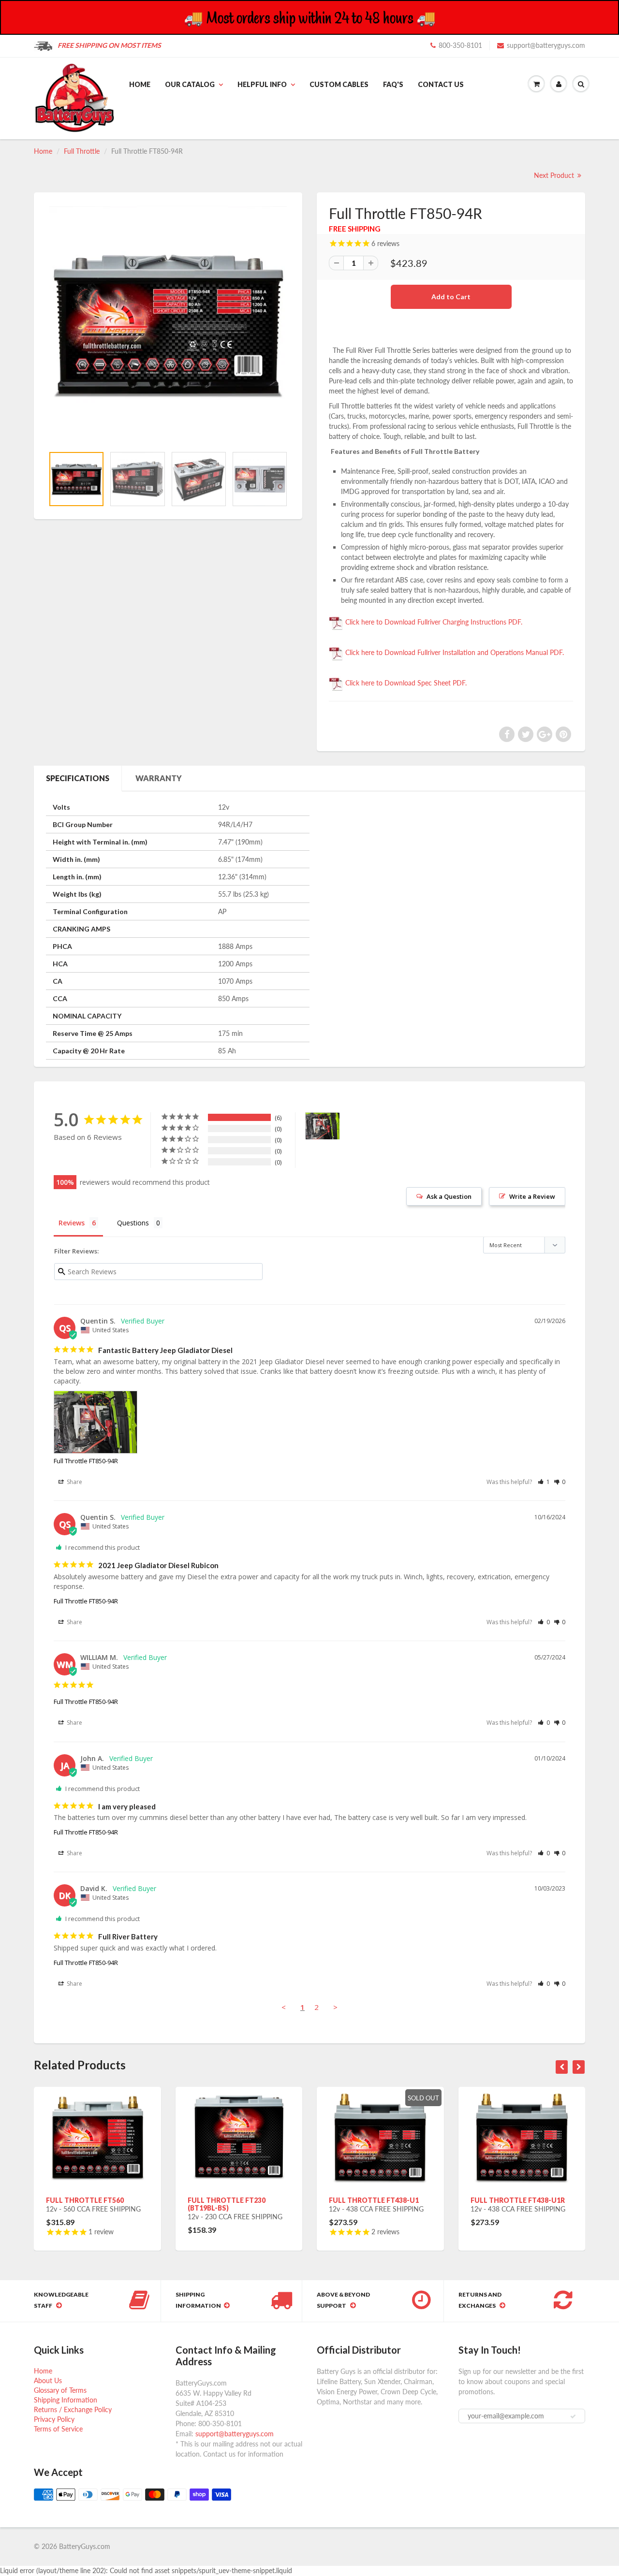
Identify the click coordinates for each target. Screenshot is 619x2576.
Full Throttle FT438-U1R (518, 2200)
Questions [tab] (133, 1223)
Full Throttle (82, 151)
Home (140, 84)
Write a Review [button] (532, 1196)
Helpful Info (262, 84)
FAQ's (393, 84)
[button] (544, 1482)
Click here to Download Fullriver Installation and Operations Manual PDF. (454, 652)
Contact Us (441, 84)
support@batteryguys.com (546, 45)
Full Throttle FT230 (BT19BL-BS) (227, 2204)
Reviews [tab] (72, 1223)
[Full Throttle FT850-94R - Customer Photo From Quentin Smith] (323, 1126)
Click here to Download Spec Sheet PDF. (405, 683)
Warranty (159, 778)
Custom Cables (339, 84)
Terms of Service (58, 2429)
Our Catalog (190, 84)
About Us (48, 2380)
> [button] (335, 2007)
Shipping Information (66, 2400)
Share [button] (74, 1482)
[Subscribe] (573, 2416)
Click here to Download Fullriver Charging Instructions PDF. (433, 622)
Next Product (555, 175)
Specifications (78, 778)
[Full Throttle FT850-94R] (168, 324)
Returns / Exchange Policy (73, 2409)
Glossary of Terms (60, 2390)
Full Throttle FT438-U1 (374, 2200)
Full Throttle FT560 (85, 2200)
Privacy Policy (54, 2419)
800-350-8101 (460, 45)
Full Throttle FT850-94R (86, 1461)
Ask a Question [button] (449, 1196)
